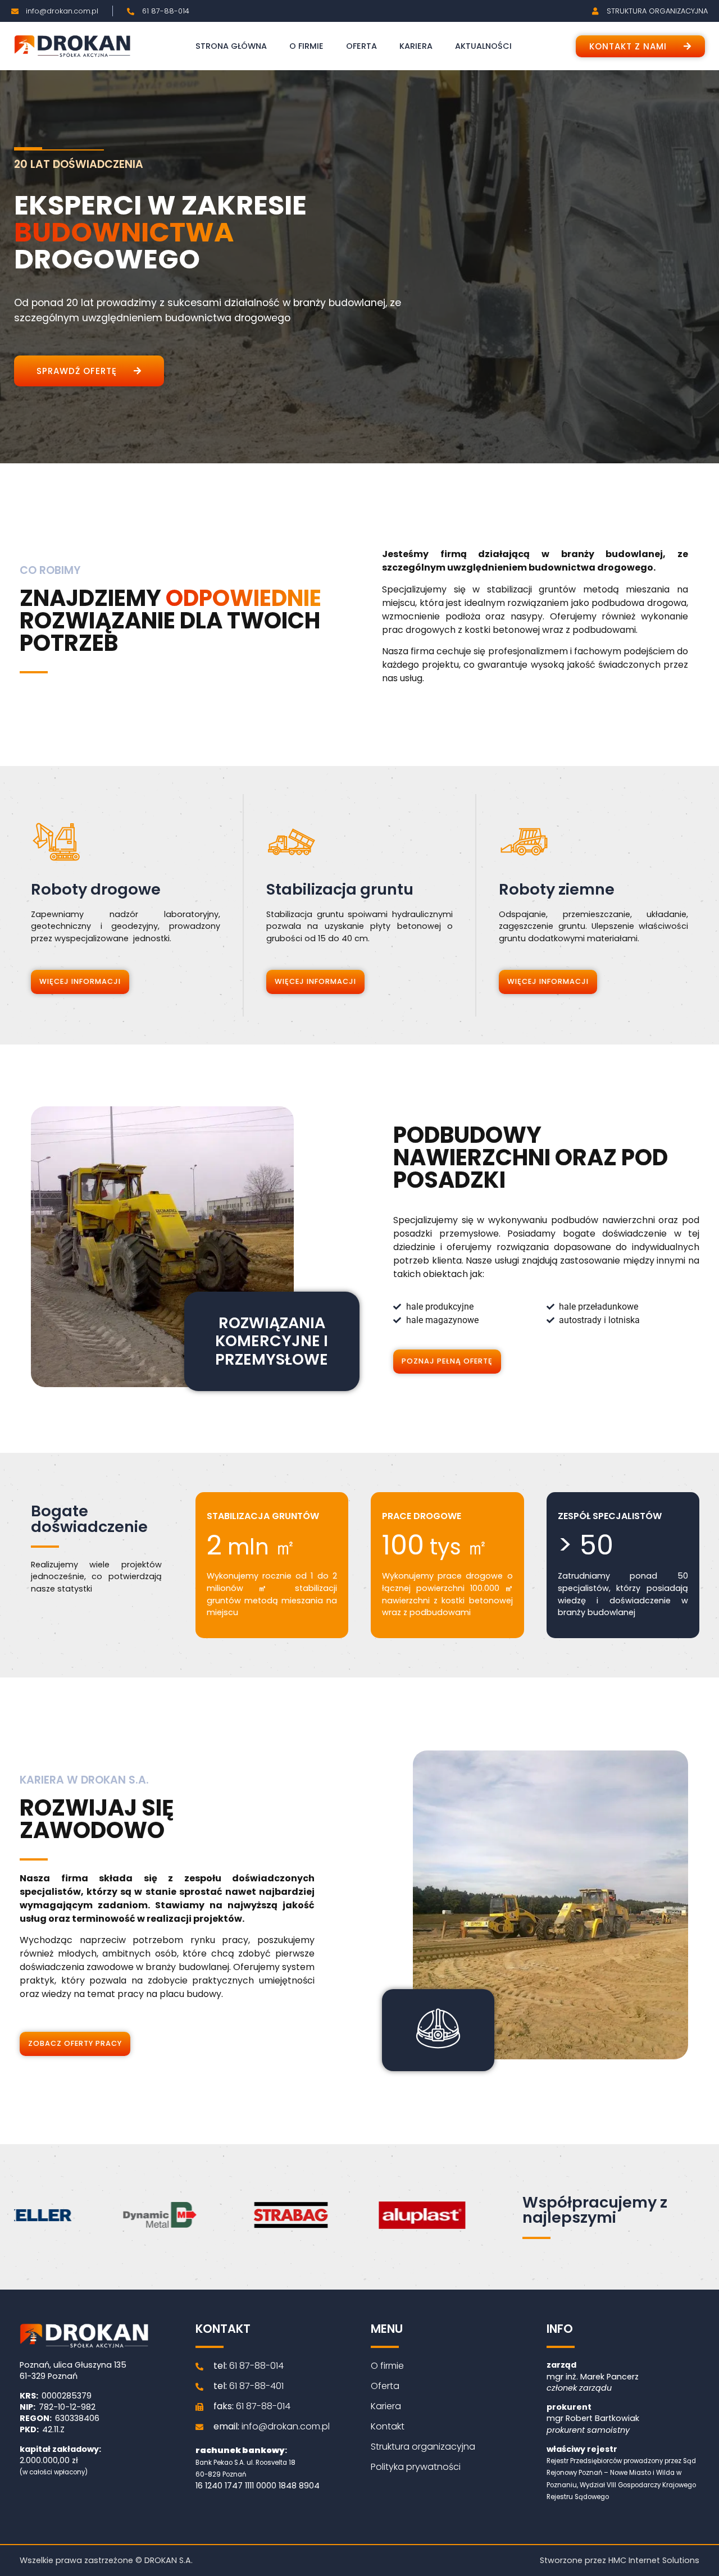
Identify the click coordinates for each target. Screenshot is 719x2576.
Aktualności (483, 46)
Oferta (361, 46)
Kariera (416, 46)
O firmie (306, 46)
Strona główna (231, 46)
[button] (640, 46)
